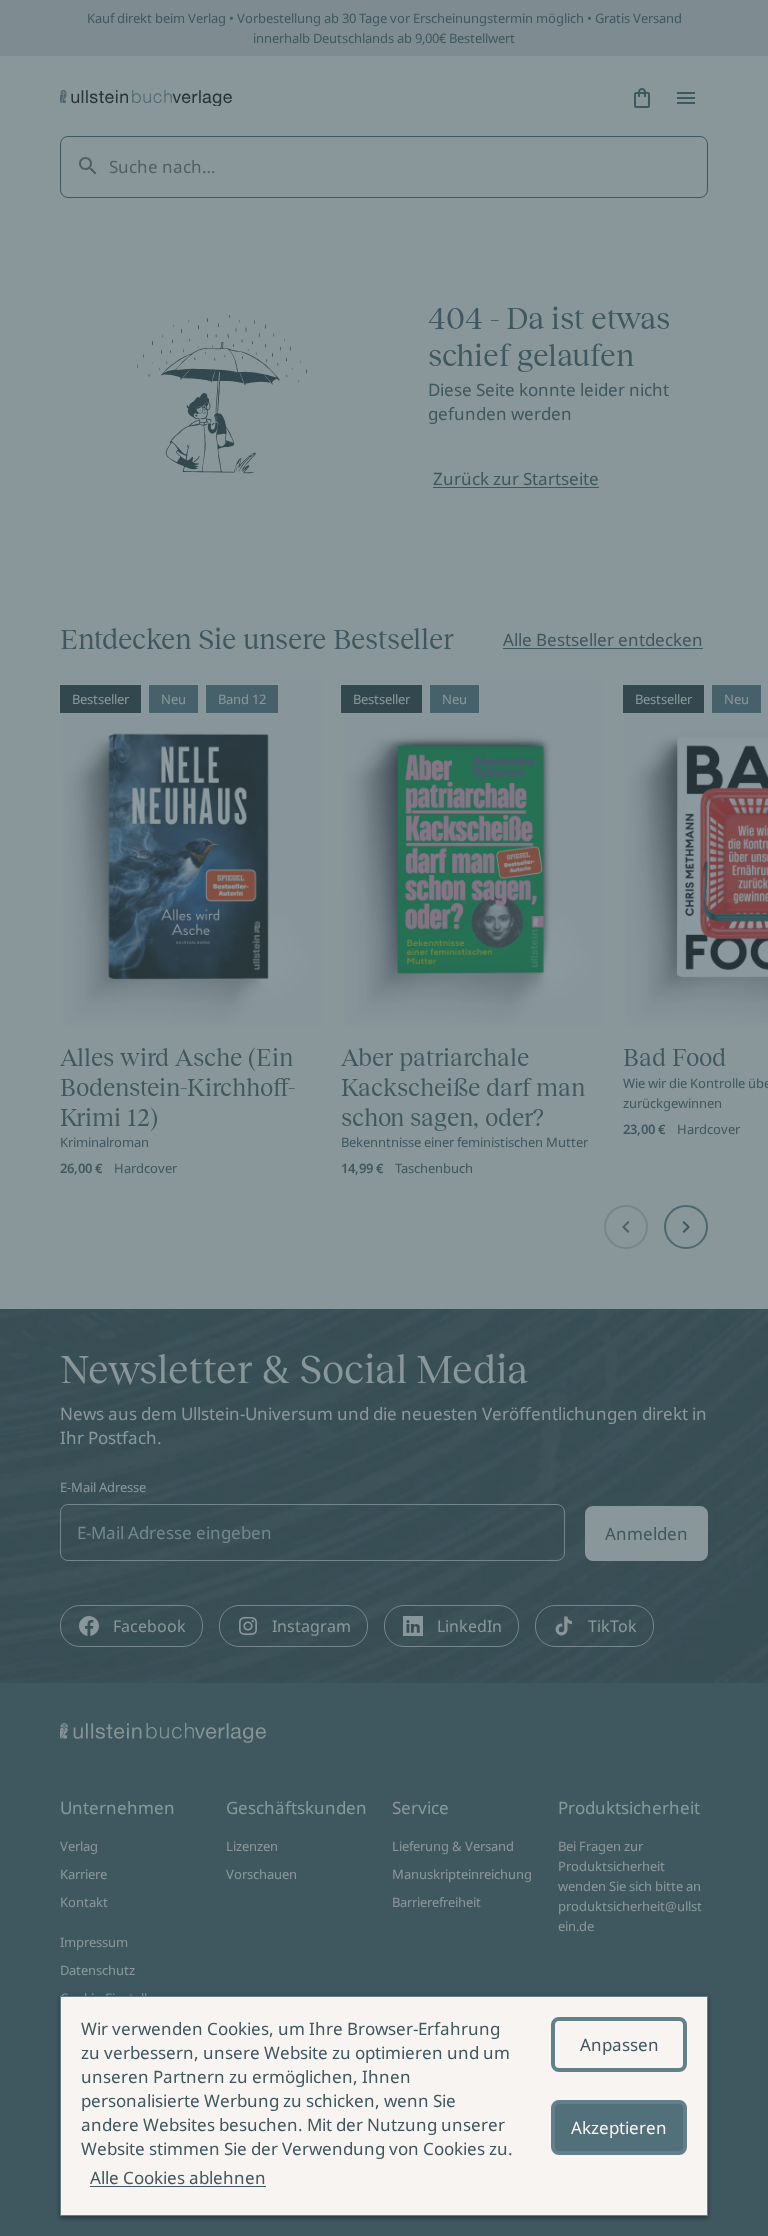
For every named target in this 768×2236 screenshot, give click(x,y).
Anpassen (619, 2044)
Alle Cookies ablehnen (178, 2177)
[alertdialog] (384, 2106)
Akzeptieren (619, 2127)
